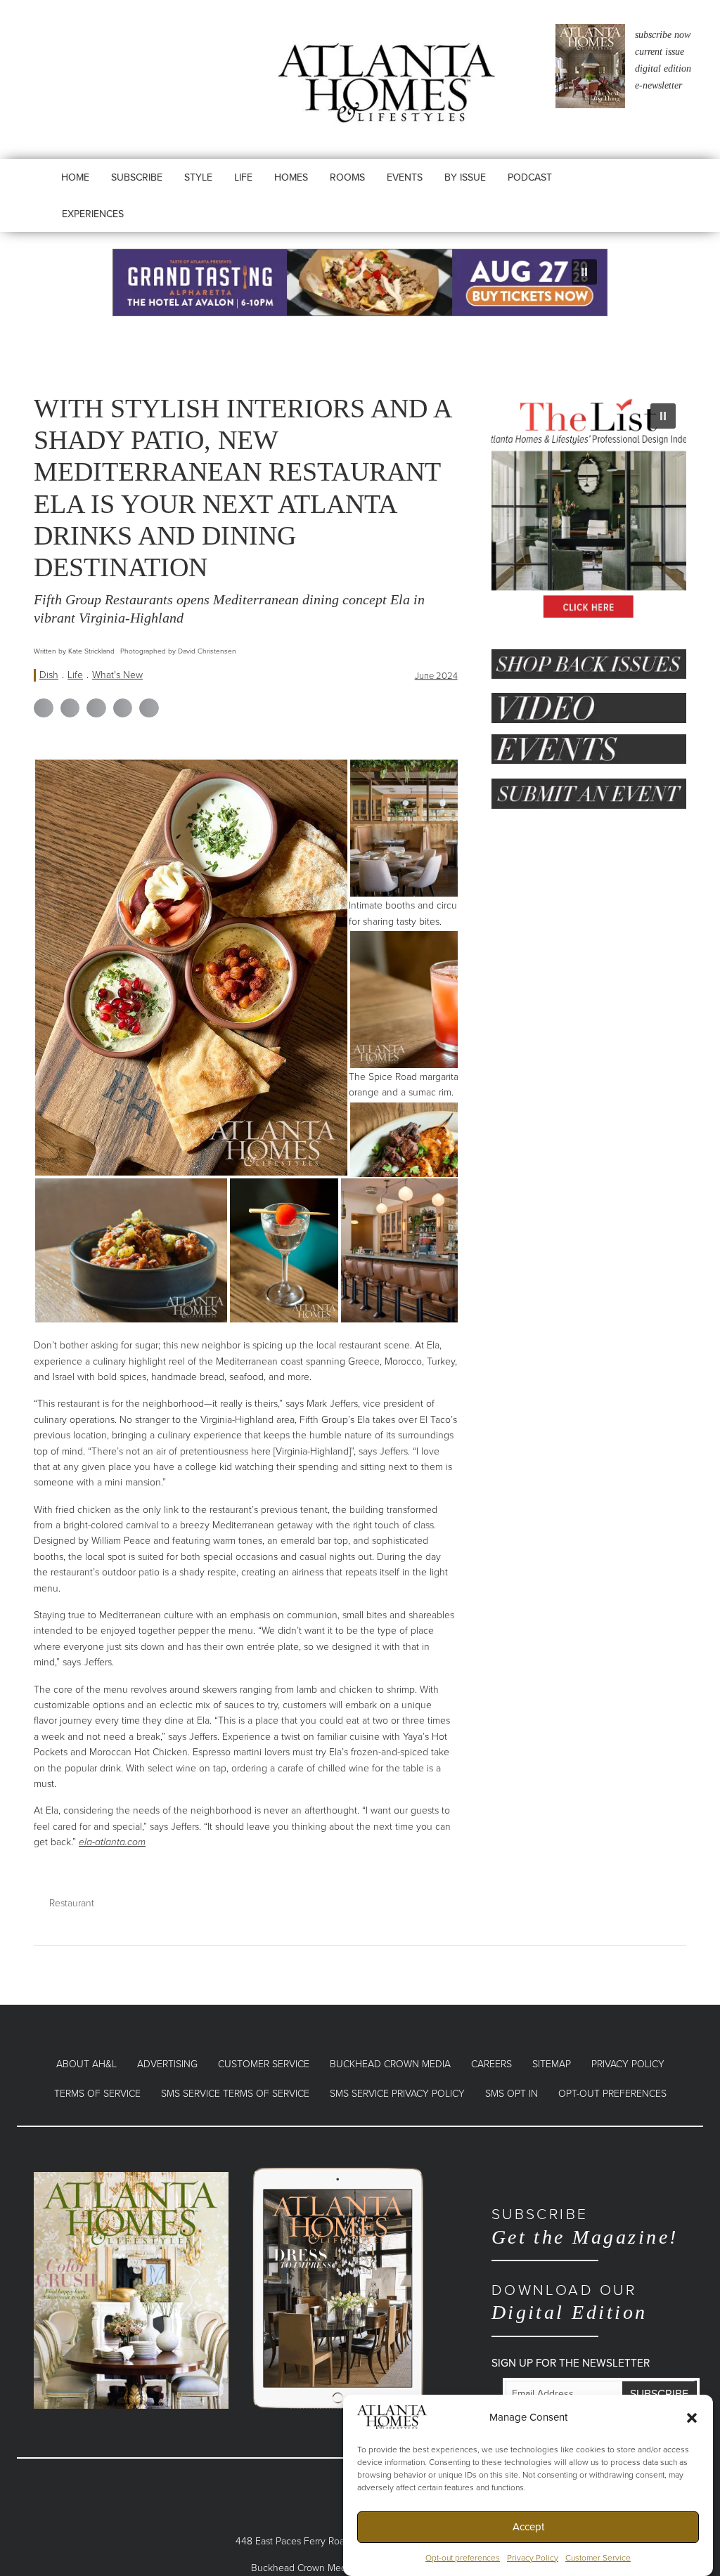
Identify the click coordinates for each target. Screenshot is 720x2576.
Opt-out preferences (463, 2558)
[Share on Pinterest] (123, 708)
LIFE (243, 177)
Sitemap (552, 2064)
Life (75, 675)
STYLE (198, 177)
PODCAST (530, 177)
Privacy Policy (533, 2558)
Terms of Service (97, 2094)
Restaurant (72, 1903)
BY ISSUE (465, 177)
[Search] (598, 191)
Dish (49, 675)
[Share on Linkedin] (96, 708)
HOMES (291, 177)
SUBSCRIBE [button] (137, 177)
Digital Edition (570, 2302)
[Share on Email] (149, 708)
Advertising (167, 2064)
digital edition (663, 69)
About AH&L (86, 2064)
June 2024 (436, 676)
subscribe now (663, 35)
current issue (660, 52)
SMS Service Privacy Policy (397, 2094)
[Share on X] (70, 708)
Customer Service (598, 2558)
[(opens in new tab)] (131, 2290)
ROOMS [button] (347, 177)
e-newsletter (658, 85)
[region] (360, 282)
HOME (75, 177)
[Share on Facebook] (44, 708)
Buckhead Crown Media (390, 2064)
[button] (692, 2417)
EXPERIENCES (93, 214)
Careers (491, 2064)
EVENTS (405, 177)
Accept (528, 2527)
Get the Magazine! (585, 2226)
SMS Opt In (512, 2094)
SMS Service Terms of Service (235, 2094)
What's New (117, 675)
